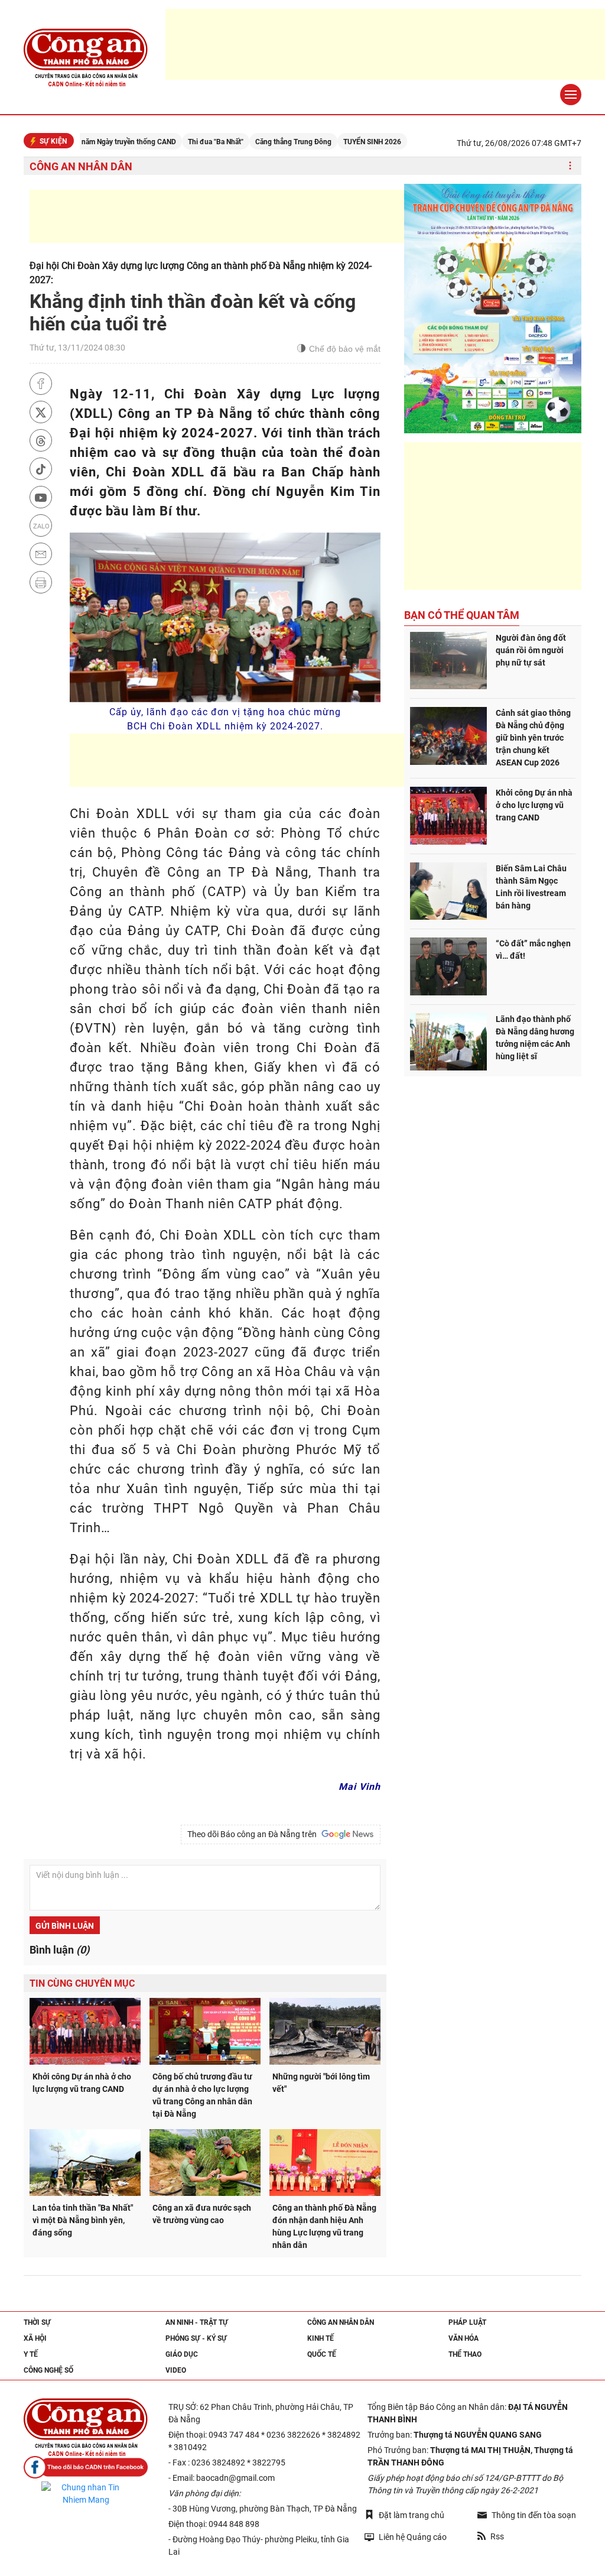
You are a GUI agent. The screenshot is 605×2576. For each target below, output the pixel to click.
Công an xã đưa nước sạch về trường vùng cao (202, 2214)
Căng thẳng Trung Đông (251, 142)
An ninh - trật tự (197, 2322)
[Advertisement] (245, 216)
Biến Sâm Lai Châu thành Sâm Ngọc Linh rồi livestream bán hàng (531, 887)
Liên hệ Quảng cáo (413, 2537)
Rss (497, 2536)
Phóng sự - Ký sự (196, 2338)
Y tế (31, 2354)
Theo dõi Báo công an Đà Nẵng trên (254, 1834)
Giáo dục (182, 2354)
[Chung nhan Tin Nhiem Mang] (86, 2494)
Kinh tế (321, 2338)
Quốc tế (322, 2354)
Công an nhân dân (81, 166)
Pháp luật (467, 2322)
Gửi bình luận (65, 1926)
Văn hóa (463, 2338)
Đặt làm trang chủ (412, 2515)
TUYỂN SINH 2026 (330, 142)
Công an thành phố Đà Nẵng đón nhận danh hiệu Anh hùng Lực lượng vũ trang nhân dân (324, 2226)
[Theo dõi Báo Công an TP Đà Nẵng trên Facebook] (86, 2468)
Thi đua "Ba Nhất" (173, 142)
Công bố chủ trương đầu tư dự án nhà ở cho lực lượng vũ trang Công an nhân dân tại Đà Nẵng (202, 2095)
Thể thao (465, 2354)
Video (176, 2370)
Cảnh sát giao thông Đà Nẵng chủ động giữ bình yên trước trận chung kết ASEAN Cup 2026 (533, 738)
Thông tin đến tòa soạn (534, 2515)
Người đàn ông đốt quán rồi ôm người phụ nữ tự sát (531, 650)
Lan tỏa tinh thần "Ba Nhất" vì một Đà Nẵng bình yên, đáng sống (83, 2220)
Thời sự (37, 2322)
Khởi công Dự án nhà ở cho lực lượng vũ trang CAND (82, 2083)
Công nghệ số (48, 2370)
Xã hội (35, 2338)
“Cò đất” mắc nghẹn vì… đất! (533, 950)
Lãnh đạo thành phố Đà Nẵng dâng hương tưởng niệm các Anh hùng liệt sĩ (535, 1038)
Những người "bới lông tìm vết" (321, 2083)
